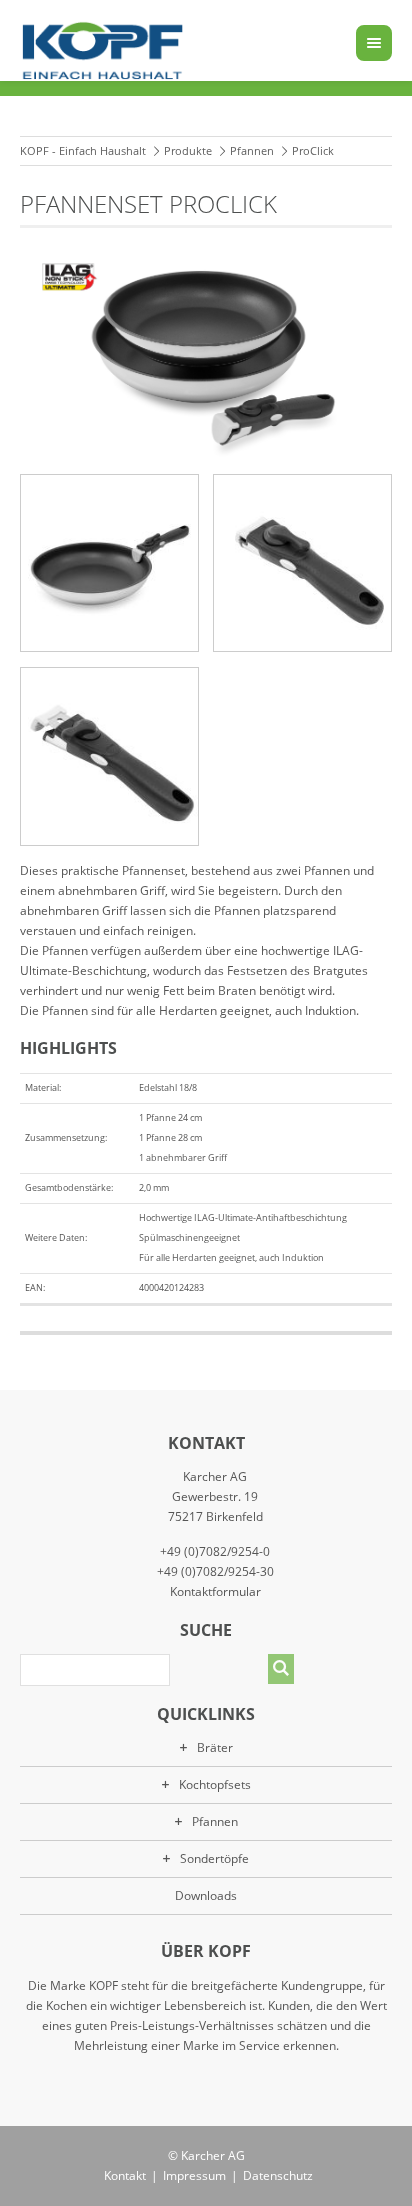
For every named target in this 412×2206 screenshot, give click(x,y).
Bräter (215, 1747)
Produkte (188, 150)
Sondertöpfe (214, 1858)
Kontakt (125, 2175)
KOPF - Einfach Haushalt (83, 150)
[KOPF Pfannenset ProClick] (109, 563)
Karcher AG (213, 2155)
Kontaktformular (215, 1591)
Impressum (194, 2175)
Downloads (206, 1895)
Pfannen (252, 150)
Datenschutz (278, 2175)
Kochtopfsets (215, 1784)
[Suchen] (281, 1669)
